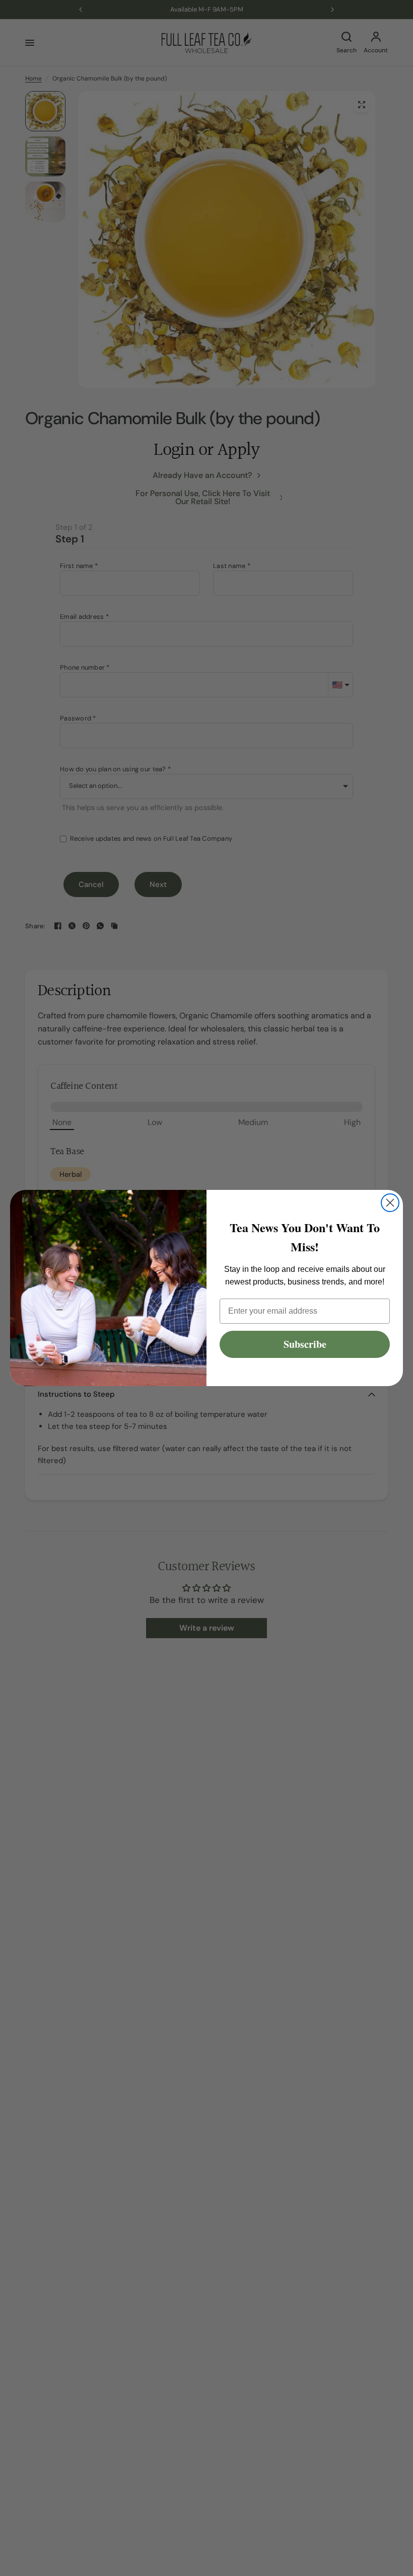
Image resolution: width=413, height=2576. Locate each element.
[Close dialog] (390, 1203)
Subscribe (305, 1344)
